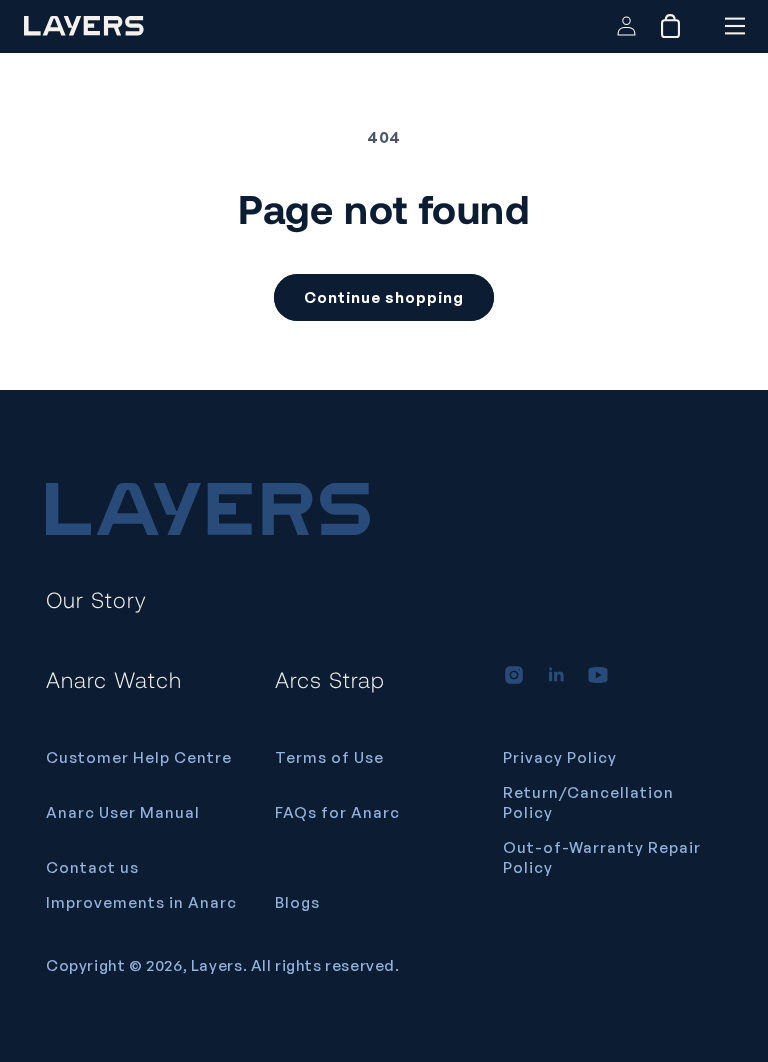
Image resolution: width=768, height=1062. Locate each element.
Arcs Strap (330, 679)
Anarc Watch (114, 679)
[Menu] (734, 26)
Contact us (92, 867)
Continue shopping (384, 297)
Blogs (297, 902)
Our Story (96, 599)
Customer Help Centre (139, 757)
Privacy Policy (560, 757)
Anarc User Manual (123, 812)
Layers (217, 965)
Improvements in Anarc (141, 902)
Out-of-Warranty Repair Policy (602, 857)
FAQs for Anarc (337, 812)
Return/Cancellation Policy (588, 802)
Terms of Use (329, 757)
